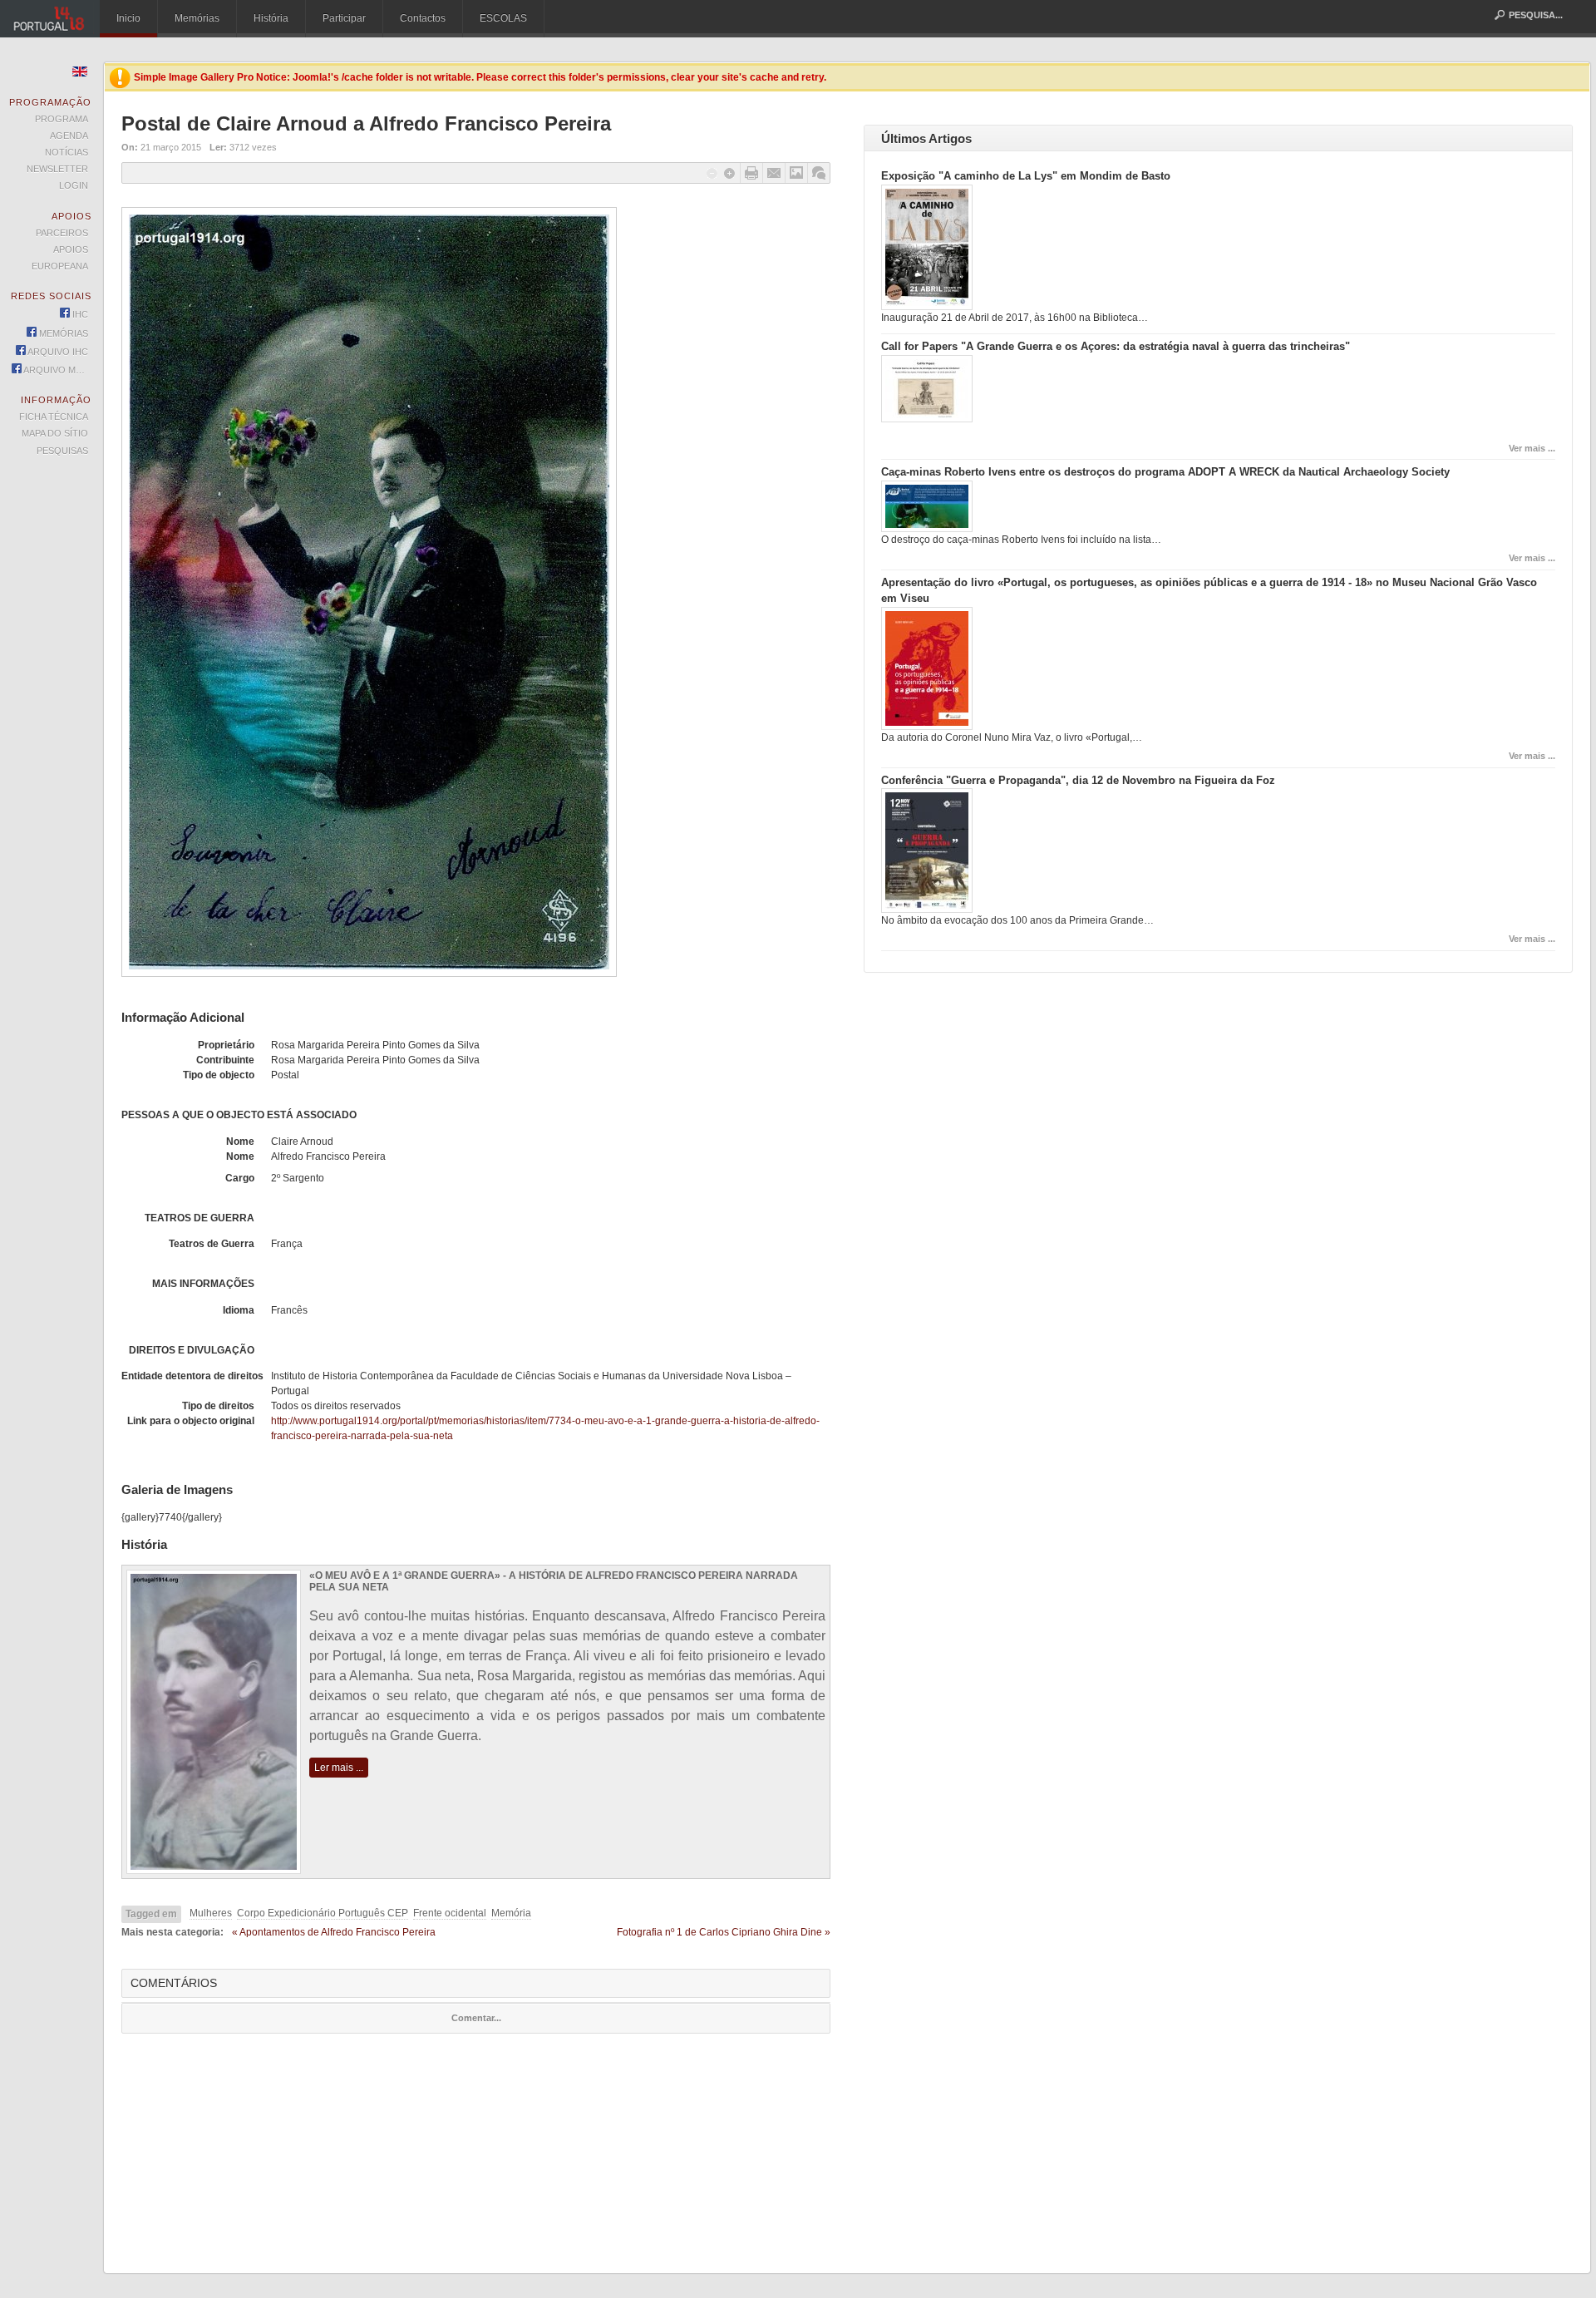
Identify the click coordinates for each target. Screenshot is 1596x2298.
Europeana (60, 266)
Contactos (423, 18)
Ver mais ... (1532, 448)
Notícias (66, 152)
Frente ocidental (450, 1913)
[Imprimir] (751, 173)
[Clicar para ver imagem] (369, 974)
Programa (62, 119)
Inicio (128, 18)
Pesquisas (62, 451)
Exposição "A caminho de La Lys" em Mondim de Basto (1026, 176)
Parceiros (62, 233)
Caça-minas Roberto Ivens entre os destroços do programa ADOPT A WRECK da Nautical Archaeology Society (1165, 472)
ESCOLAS (503, 18)
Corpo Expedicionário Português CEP (323, 1913)
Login (74, 185)
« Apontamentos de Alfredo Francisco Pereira (334, 1932)
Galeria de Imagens (796, 173)
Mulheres (211, 1913)
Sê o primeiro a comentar (819, 173)
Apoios (71, 249)
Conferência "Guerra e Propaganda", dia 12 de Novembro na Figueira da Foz (1078, 780)
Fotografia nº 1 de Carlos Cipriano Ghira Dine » (724, 1932)
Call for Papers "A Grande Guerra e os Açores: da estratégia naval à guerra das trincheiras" (1116, 346)
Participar (344, 18)
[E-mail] (774, 173)
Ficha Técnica (54, 417)
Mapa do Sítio (55, 433)
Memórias (197, 18)
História (271, 18)
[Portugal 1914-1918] (50, 19)
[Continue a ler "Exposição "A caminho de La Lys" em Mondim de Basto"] (927, 307)
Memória (511, 1913)
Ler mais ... (339, 1768)
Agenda (69, 136)
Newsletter (57, 169)
